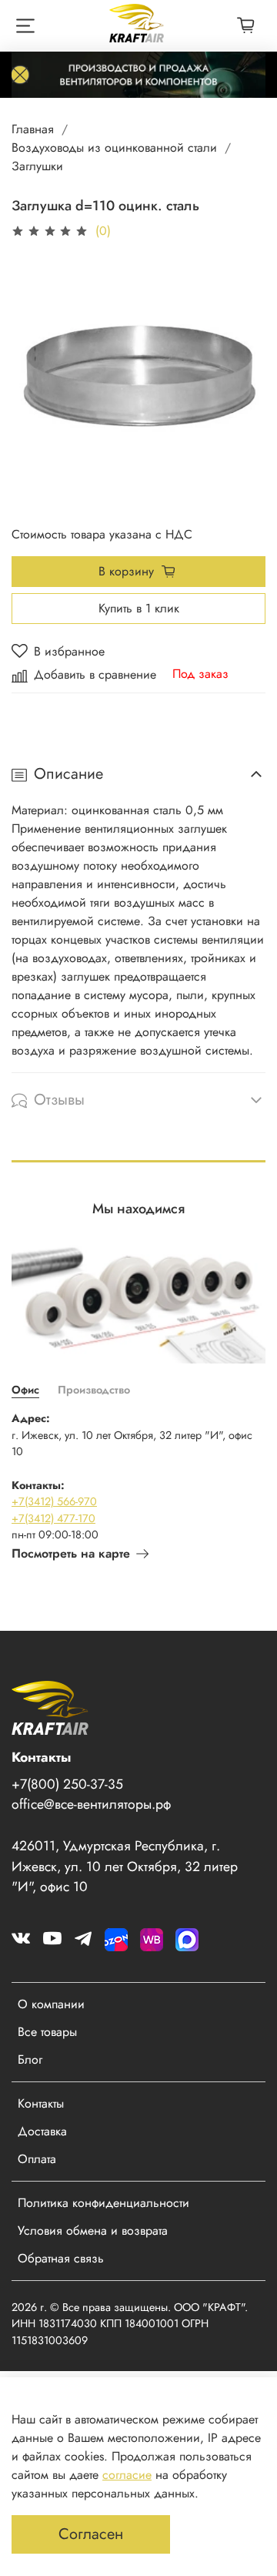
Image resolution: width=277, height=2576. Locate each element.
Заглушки (37, 166)
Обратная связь (61, 2258)
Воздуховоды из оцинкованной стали (114, 148)
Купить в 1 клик (139, 608)
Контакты (41, 2103)
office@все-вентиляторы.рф (91, 1804)
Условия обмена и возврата (93, 2231)
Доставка (42, 2131)
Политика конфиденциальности (103, 2203)
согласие (127, 2475)
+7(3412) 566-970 (54, 1501)
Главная (33, 129)
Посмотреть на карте (71, 1553)
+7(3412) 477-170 (53, 1518)
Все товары (47, 2032)
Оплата (37, 2159)
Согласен (91, 2534)
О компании (51, 2004)
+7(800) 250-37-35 (67, 1784)
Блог (30, 2059)
